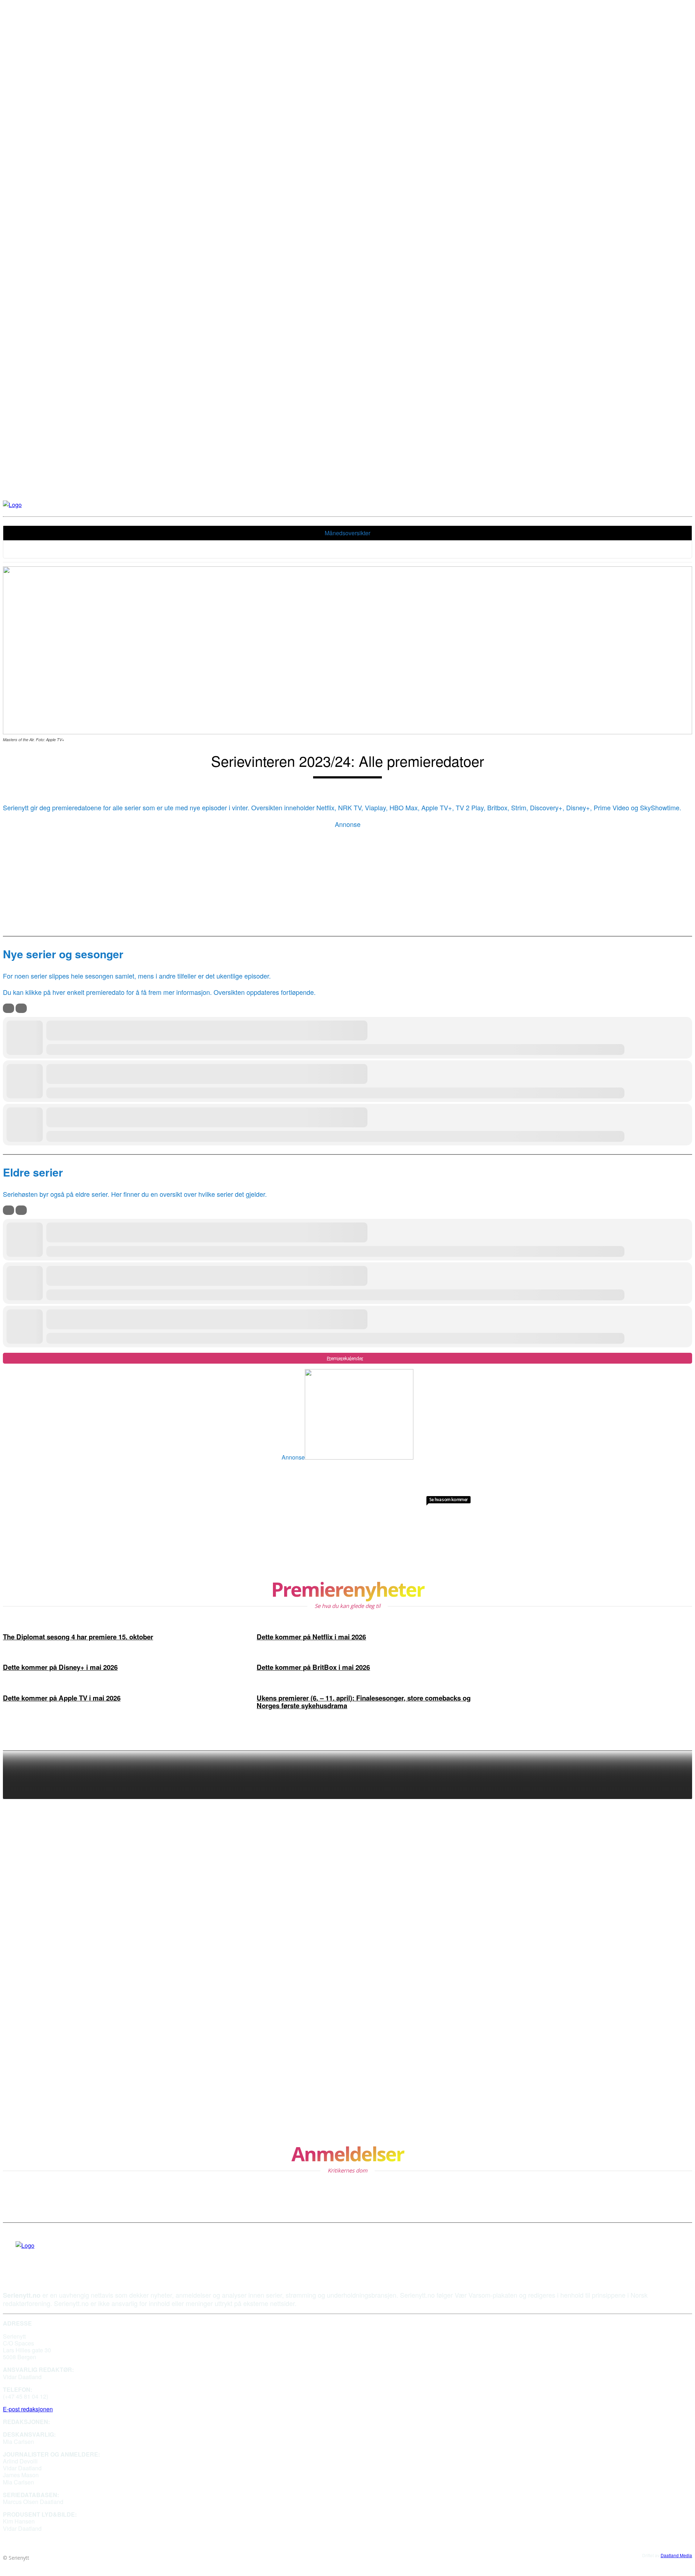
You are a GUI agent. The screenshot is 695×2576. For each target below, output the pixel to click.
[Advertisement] (347, 880)
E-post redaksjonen (28, 2409)
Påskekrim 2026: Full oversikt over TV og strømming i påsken (633, 1837)
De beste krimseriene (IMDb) (634, 2030)
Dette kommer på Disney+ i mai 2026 (60, 1667)
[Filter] (9, 1008)
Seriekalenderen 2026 (641, 1952)
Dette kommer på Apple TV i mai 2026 (62, 1698)
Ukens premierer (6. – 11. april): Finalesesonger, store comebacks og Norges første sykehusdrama (364, 1702)
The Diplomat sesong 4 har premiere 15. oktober (78, 1637)
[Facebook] (18, 2256)
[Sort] (21, 1008)
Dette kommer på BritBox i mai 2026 (313, 1667)
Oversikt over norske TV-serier (629, 1998)
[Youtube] (32, 2256)
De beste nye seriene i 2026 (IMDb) (629, 1902)
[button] (569, 505)
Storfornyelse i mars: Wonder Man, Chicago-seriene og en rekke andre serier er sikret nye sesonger (636, 2082)
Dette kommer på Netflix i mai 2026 (311, 1637)
